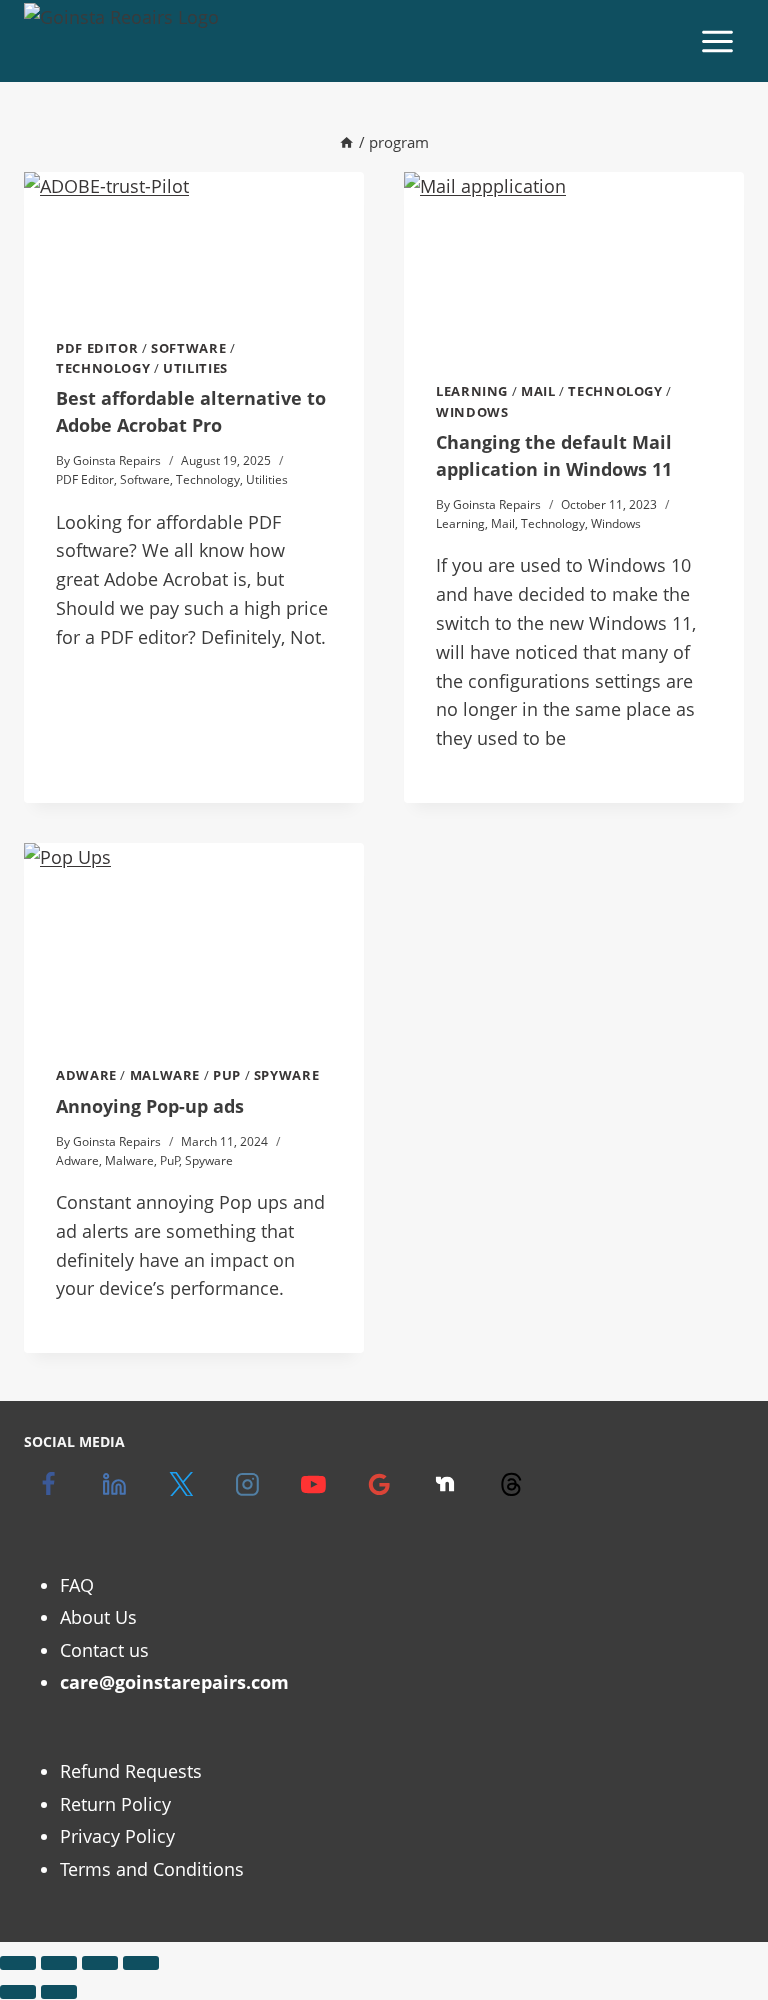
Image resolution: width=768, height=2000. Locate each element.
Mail (538, 391)
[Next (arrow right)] (59, 1992)
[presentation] (194, 239)
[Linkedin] (115, 1484)
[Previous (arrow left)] (18, 1992)
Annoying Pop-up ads (150, 1106)
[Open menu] (717, 41)
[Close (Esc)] (141, 1963)
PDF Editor (97, 348)
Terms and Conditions (152, 1869)
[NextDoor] (445, 1484)
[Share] (100, 1963)
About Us (98, 1617)
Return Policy (115, 1804)
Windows (472, 412)
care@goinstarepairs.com (174, 1682)
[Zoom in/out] (18, 1963)
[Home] (346, 142)
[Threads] (511, 1484)
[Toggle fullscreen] (59, 1963)
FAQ (77, 1585)
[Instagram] (247, 1484)
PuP (227, 1075)
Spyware (286, 1075)
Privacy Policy (117, 1836)
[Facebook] (49, 1484)
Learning (472, 391)
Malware (165, 1075)
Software (188, 348)
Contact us (104, 1650)
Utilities (195, 368)
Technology (103, 368)
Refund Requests (131, 1771)
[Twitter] (181, 1484)
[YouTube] (313, 1484)
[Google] (379, 1484)
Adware (86, 1075)
